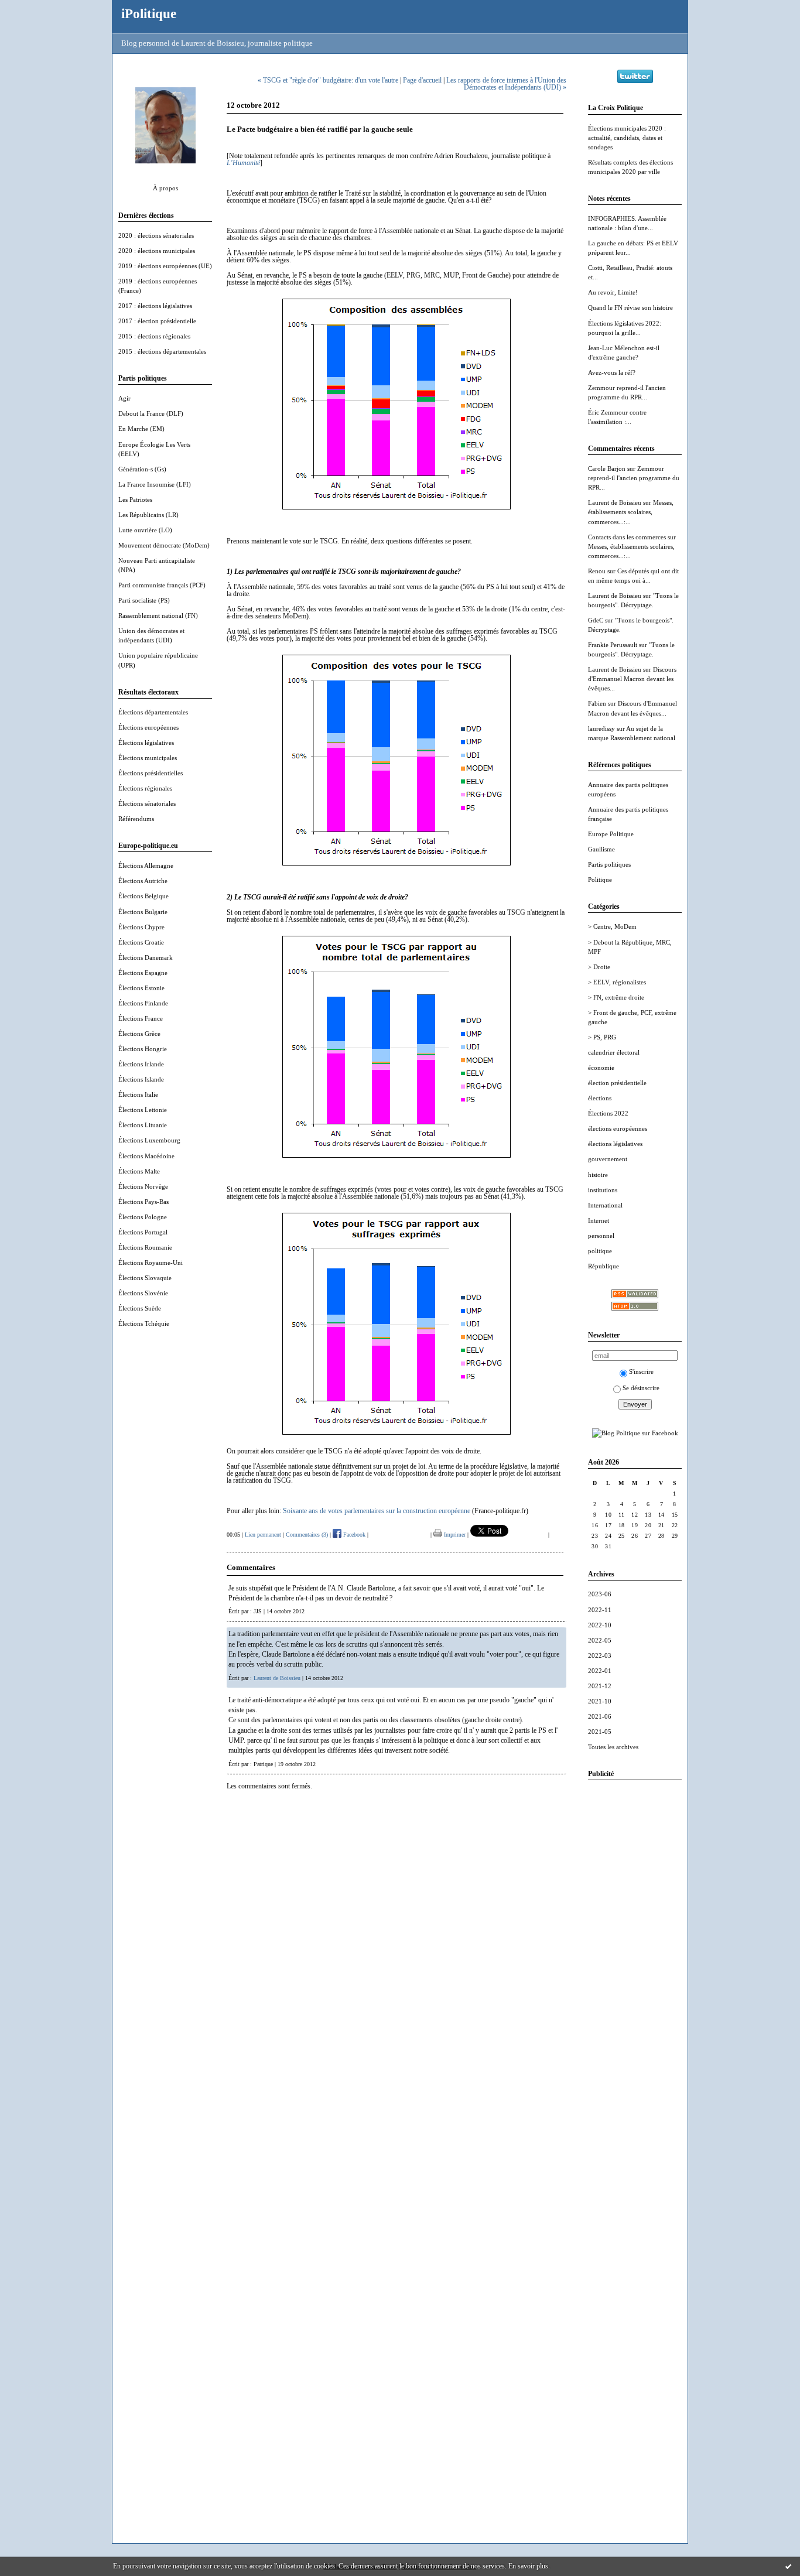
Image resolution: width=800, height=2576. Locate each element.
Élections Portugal (143, 1232)
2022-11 (600, 1610)
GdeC (596, 620)
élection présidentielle (617, 1083)
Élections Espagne (143, 973)
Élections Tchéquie (144, 1323)
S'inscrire (641, 1371)
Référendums (136, 819)
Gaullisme (601, 849)
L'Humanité (243, 163)
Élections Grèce (139, 1034)
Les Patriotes (135, 500)
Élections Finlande (143, 1003)
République (604, 1266)
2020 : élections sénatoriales (156, 235)
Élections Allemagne (146, 865)
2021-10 (600, 1701)
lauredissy (601, 728)
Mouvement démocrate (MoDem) (164, 545)
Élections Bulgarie (143, 912)
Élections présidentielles (151, 773)
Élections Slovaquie (145, 1278)
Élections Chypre (141, 927)
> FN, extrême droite (616, 997)
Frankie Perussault (613, 645)
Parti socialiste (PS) (144, 600)
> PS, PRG (602, 1037)
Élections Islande (141, 1079)
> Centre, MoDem (612, 926)
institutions (603, 1190)
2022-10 (600, 1625)
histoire (598, 1175)
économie (601, 1068)
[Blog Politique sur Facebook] (635, 1433)
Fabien (597, 703)
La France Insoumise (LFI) (155, 484)
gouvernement (608, 1159)
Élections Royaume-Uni (151, 1263)
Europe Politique (611, 834)
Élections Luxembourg (149, 1140)
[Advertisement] (635, 1965)
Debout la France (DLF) (151, 413)
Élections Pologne (143, 1217)
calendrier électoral (614, 1052)
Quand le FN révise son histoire (630, 307)
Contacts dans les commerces (627, 537)
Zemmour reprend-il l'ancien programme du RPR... (634, 478)
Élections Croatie (141, 942)
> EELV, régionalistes (617, 982)
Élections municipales (148, 758)
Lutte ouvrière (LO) (145, 530)
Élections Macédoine (146, 1156)
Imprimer (454, 1535)
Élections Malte (139, 1171)
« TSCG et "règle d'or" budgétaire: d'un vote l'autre (328, 80)
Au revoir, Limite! (613, 292)
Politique (600, 880)
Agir (124, 398)
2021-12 (600, 1686)
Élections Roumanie (145, 1247)
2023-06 (600, 1594)
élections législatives (615, 1144)
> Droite (599, 967)
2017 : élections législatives (155, 306)
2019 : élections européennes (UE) (165, 266)
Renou (597, 571)
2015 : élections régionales (154, 336)
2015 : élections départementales (162, 351)
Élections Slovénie (143, 1293)
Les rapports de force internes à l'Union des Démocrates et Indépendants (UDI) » (506, 84)
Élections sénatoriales (147, 803)
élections (600, 1098)
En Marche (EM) (141, 429)
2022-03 (600, 1655)
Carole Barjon (607, 468)
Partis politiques (609, 864)
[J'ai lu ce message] (788, 2566)
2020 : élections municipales (157, 251)
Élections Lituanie (143, 1125)
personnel (601, 1236)
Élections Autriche (143, 881)
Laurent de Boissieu (615, 502)
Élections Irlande (141, 1064)
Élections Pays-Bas (143, 1202)
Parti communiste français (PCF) (162, 585)
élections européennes (618, 1128)
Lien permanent (263, 1535)
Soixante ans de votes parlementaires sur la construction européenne (377, 1511)
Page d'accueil (422, 80)
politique (600, 1251)
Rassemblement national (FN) (158, 615)
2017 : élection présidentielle (157, 321)
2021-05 (600, 1732)
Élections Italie (138, 1094)
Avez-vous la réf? (612, 372)
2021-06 (600, 1716)
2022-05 (600, 1640)
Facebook (353, 1535)
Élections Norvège (143, 1186)
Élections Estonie (141, 988)
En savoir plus (528, 2566)
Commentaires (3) (307, 1535)
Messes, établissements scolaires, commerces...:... (631, 512)
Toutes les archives (613, 1747)
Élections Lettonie (143, 1110)
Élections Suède (140, 1308)
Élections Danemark (146, 957)
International (605, 1205)
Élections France (141, 1018)
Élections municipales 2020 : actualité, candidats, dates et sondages (627, 138)
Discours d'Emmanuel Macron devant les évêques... (632, 679)
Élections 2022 (608, 1113)
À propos (165, 188)
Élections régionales (145, 788)
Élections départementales (153, 712)
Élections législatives (146, 743)
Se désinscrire (641, 1388)
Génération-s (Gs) (142, 469)
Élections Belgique (143, 896)
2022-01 (600, 1671)
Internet (599, 1220)
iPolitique (149, 13)
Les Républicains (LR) (148, 515)
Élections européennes (148, 727)
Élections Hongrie (143, 1049)
